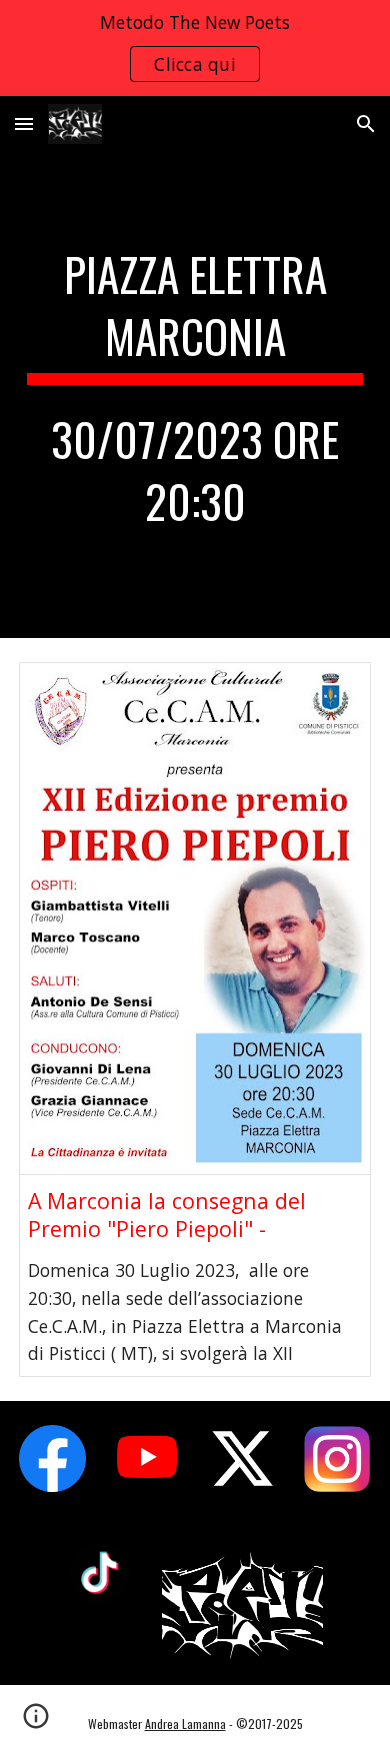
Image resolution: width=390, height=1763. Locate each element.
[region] (195, 48)
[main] (195, 395)
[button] (24, 123)
